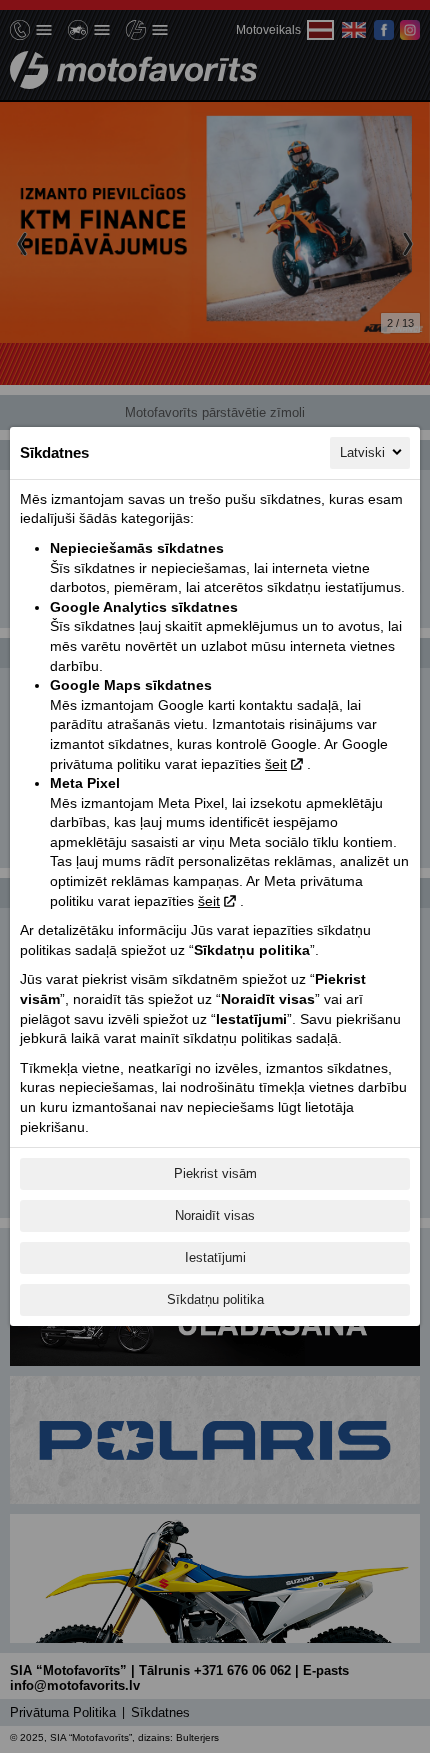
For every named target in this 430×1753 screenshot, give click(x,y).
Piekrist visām (215, 1173)
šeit (276, 764)
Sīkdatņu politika (215, 1299)
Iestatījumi (215, 1257)
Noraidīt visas (215, 1215)
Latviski (362, 452)
